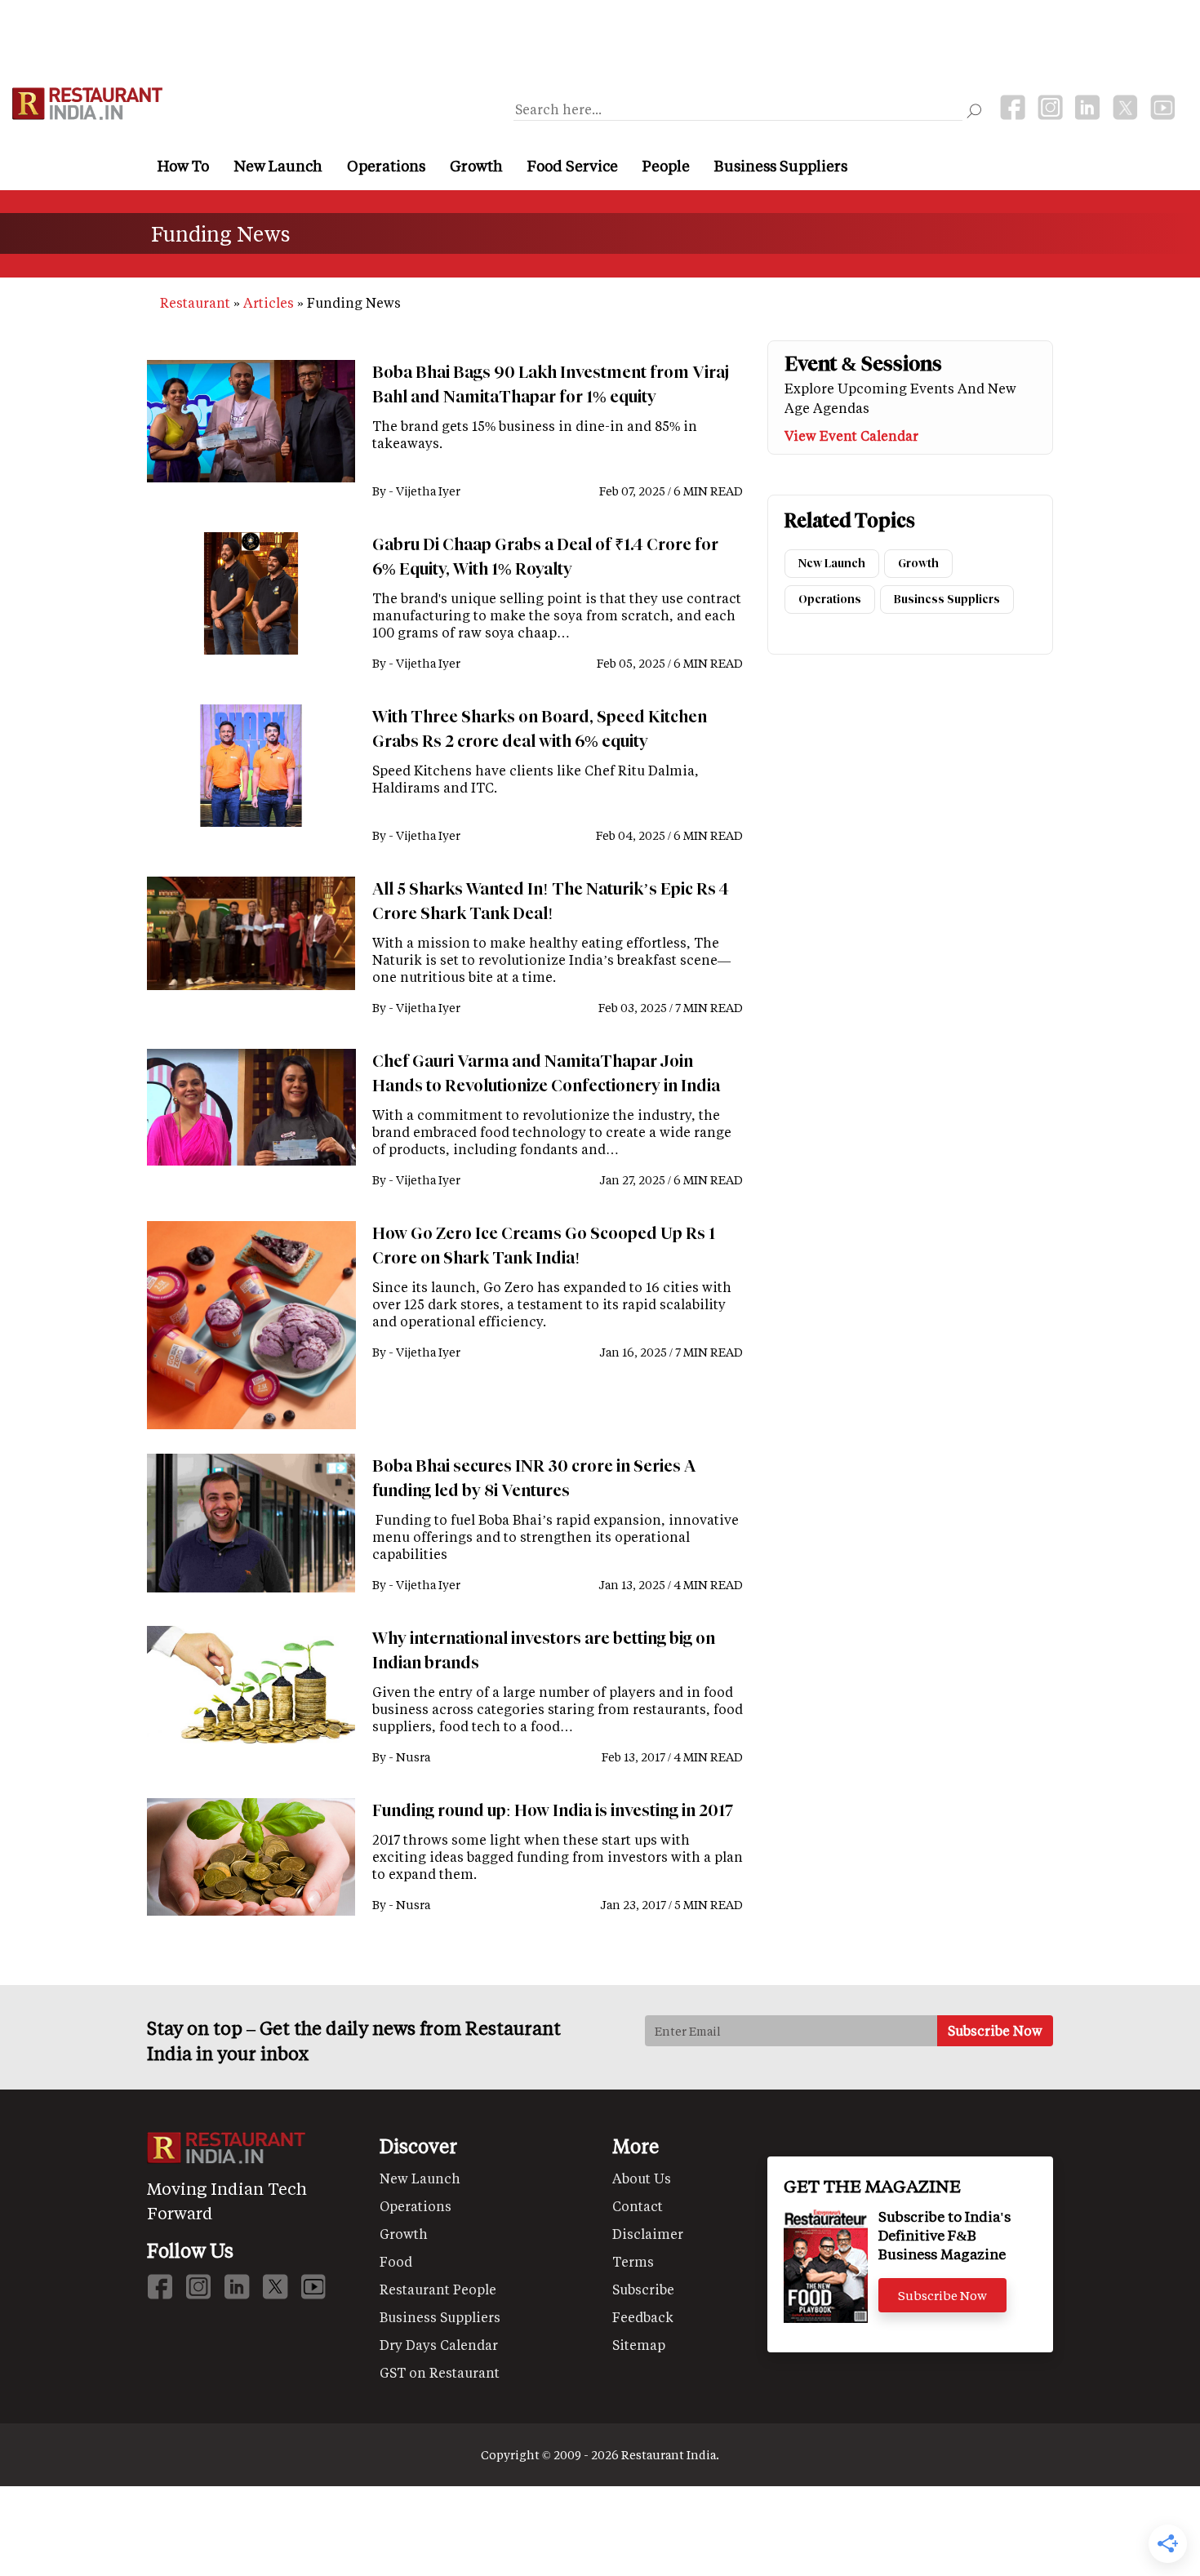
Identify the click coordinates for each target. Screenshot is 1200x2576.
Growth (476, 166)
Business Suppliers (781, 166)
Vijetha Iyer (428, 491)
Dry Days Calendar (439, 2345)
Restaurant (195, 302)
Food (396, 2261)
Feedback (643, 2317)
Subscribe (643, 2289)
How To (183, 166)
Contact (638, 2206)
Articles (269, 302)
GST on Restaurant (440, 2372)
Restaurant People (438, 2289)
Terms (633, 2261)
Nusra (413, 1757)
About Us (642, 2178)
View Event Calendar (851, 435)
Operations (386, 166)
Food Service (573, 166)
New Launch (278, 166)
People (666, 166)
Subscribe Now (942, 2295)
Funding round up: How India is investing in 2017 (553, 1810)
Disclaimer (648, 2234)
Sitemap (639, 2345)
